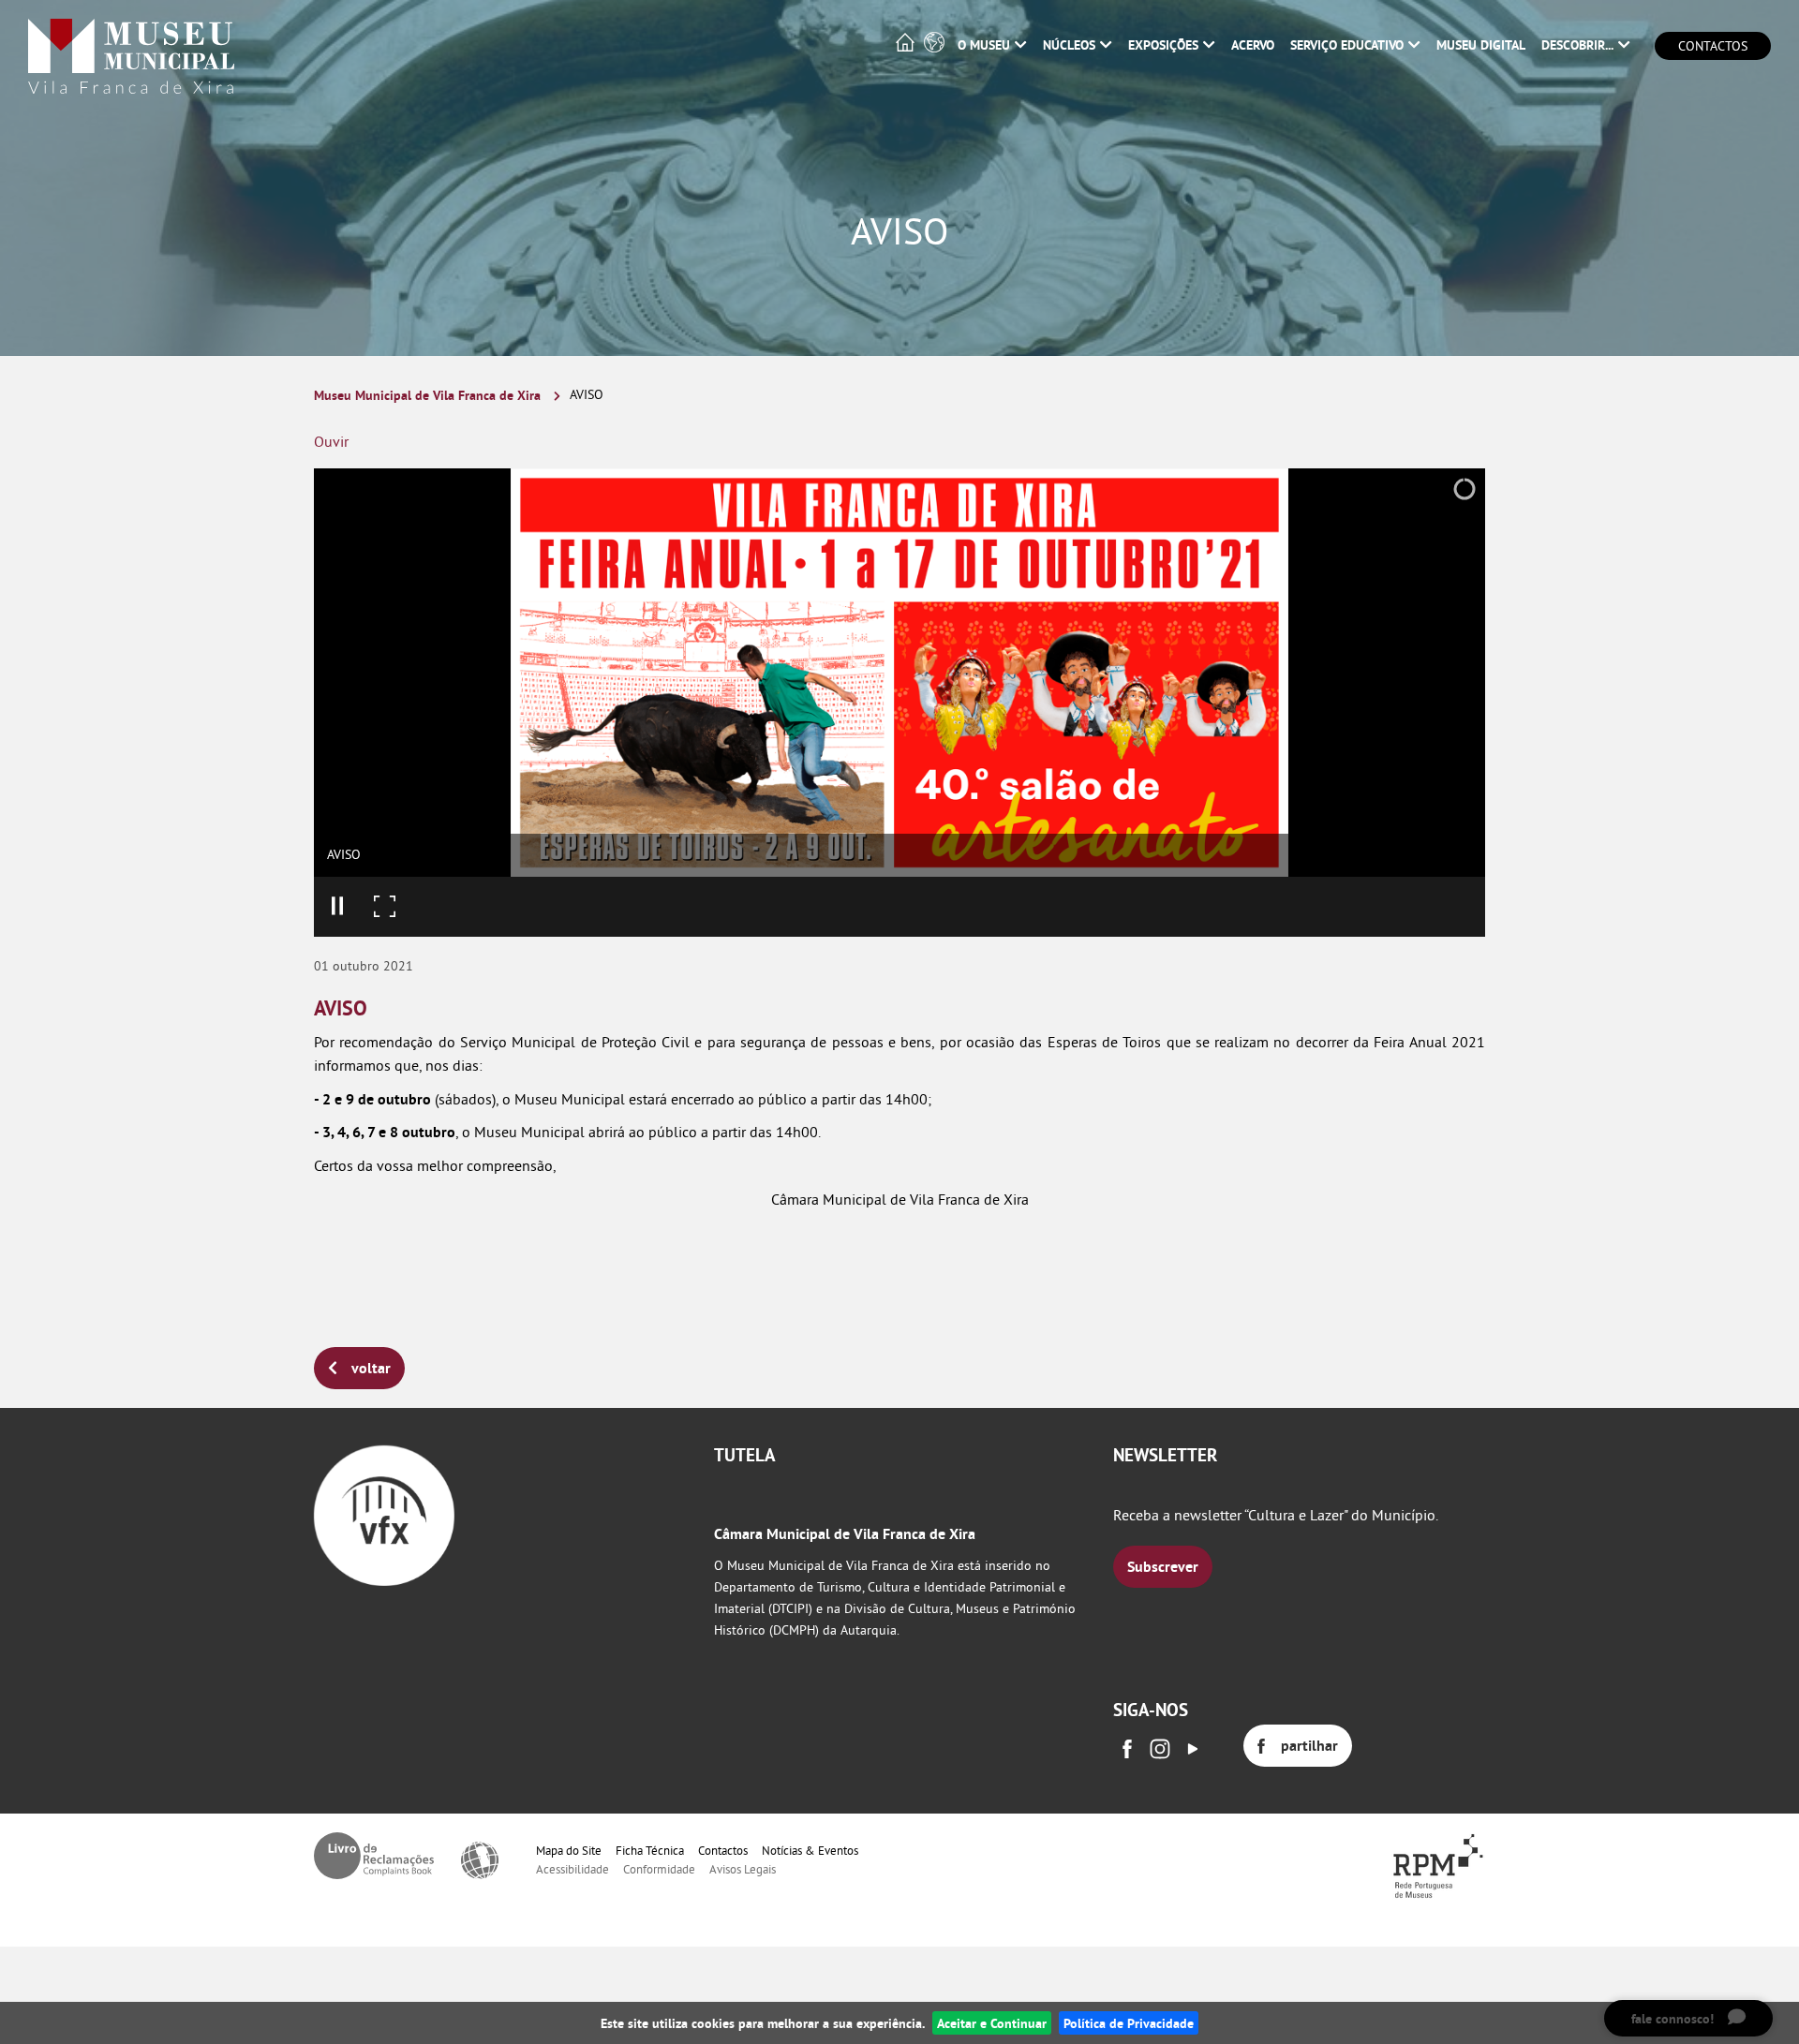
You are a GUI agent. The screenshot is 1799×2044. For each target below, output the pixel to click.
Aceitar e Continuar (992, 2023)
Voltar (371, 1368)
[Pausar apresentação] (337, 907)
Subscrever (1163, 1567)
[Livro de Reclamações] (374, 1856)
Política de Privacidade (1129, 2023)
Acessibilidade (572, 1869)
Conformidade (659, 1869)
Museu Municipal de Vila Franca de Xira (427, 395)
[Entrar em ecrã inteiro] (384, 907)
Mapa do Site (569, 1850)
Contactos (1713, 46)
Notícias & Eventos (810, 1850)
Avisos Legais (743, 1869)
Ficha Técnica (650, 1850)
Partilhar (1309, 1746)
